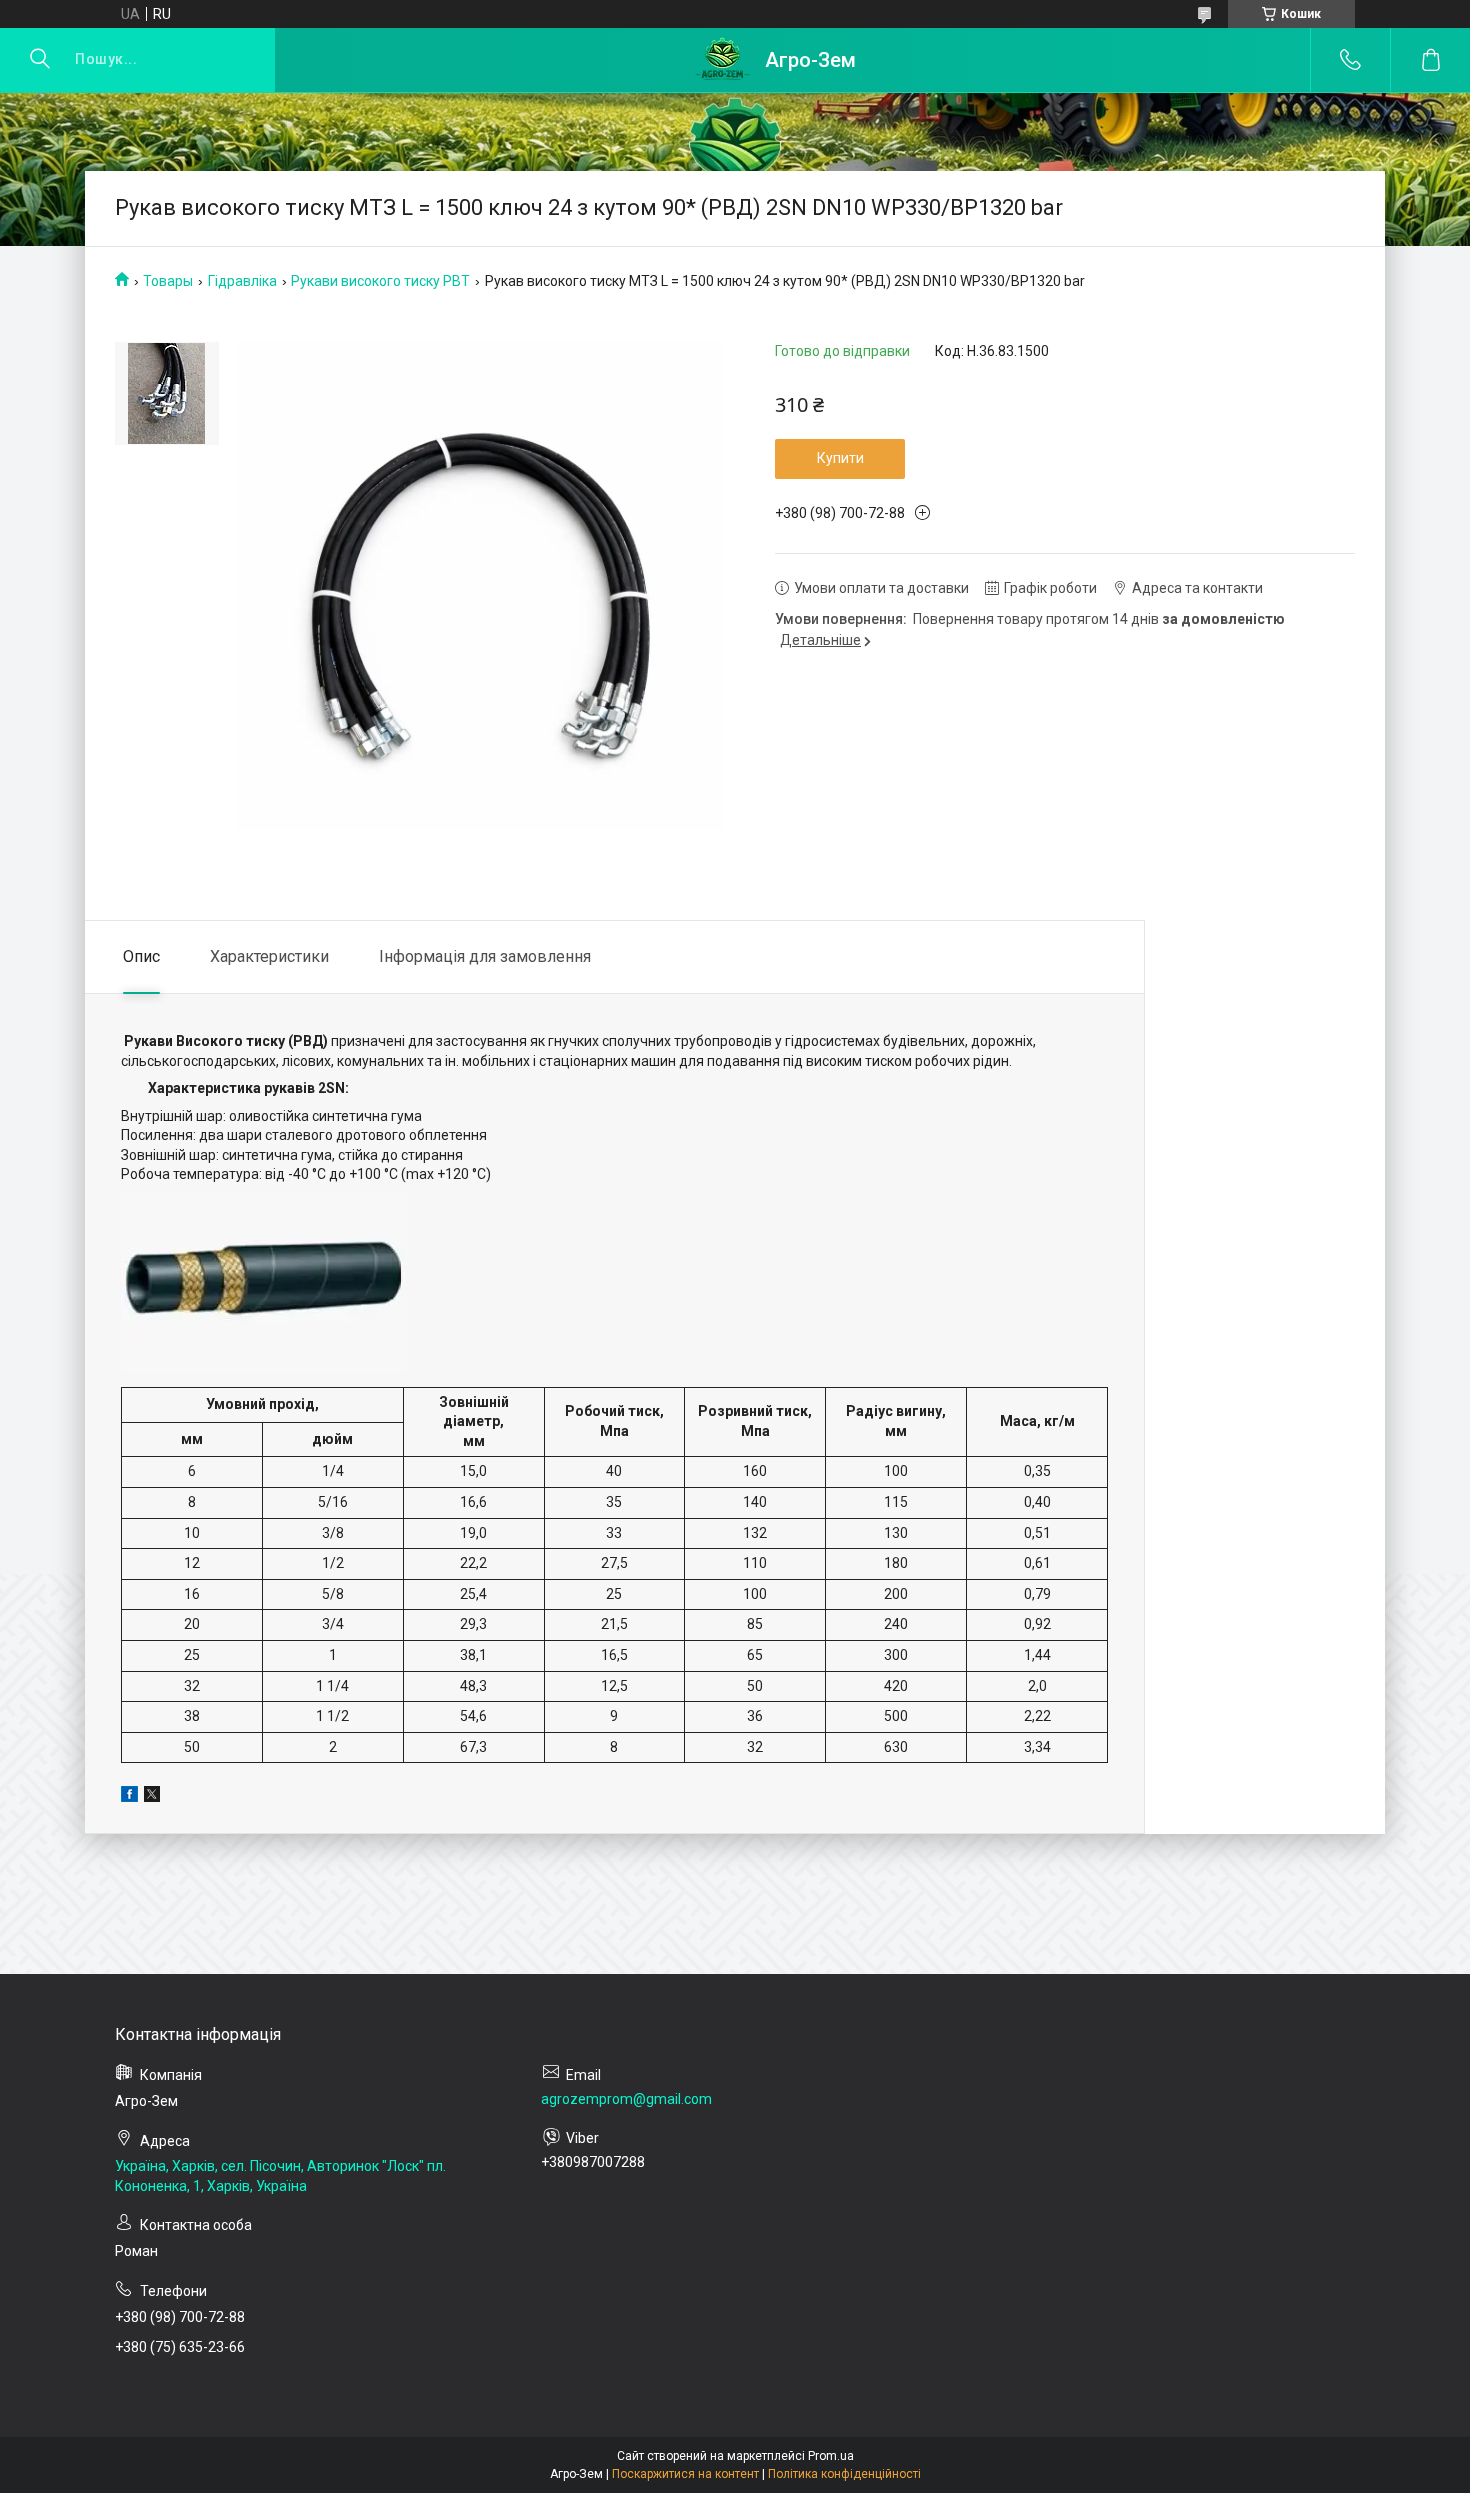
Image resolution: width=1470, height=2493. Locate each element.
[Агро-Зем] (722, 60)
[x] (152, 1797)
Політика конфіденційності (844, 2474)
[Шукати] (40, 60)
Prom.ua (831, 2456)
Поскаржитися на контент (685, 2474)
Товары (168, 281)
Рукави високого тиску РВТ (380, 281)
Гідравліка (242, 281)
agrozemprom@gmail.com (626, 2099)
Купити (840, 458)
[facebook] (129, 1797)
